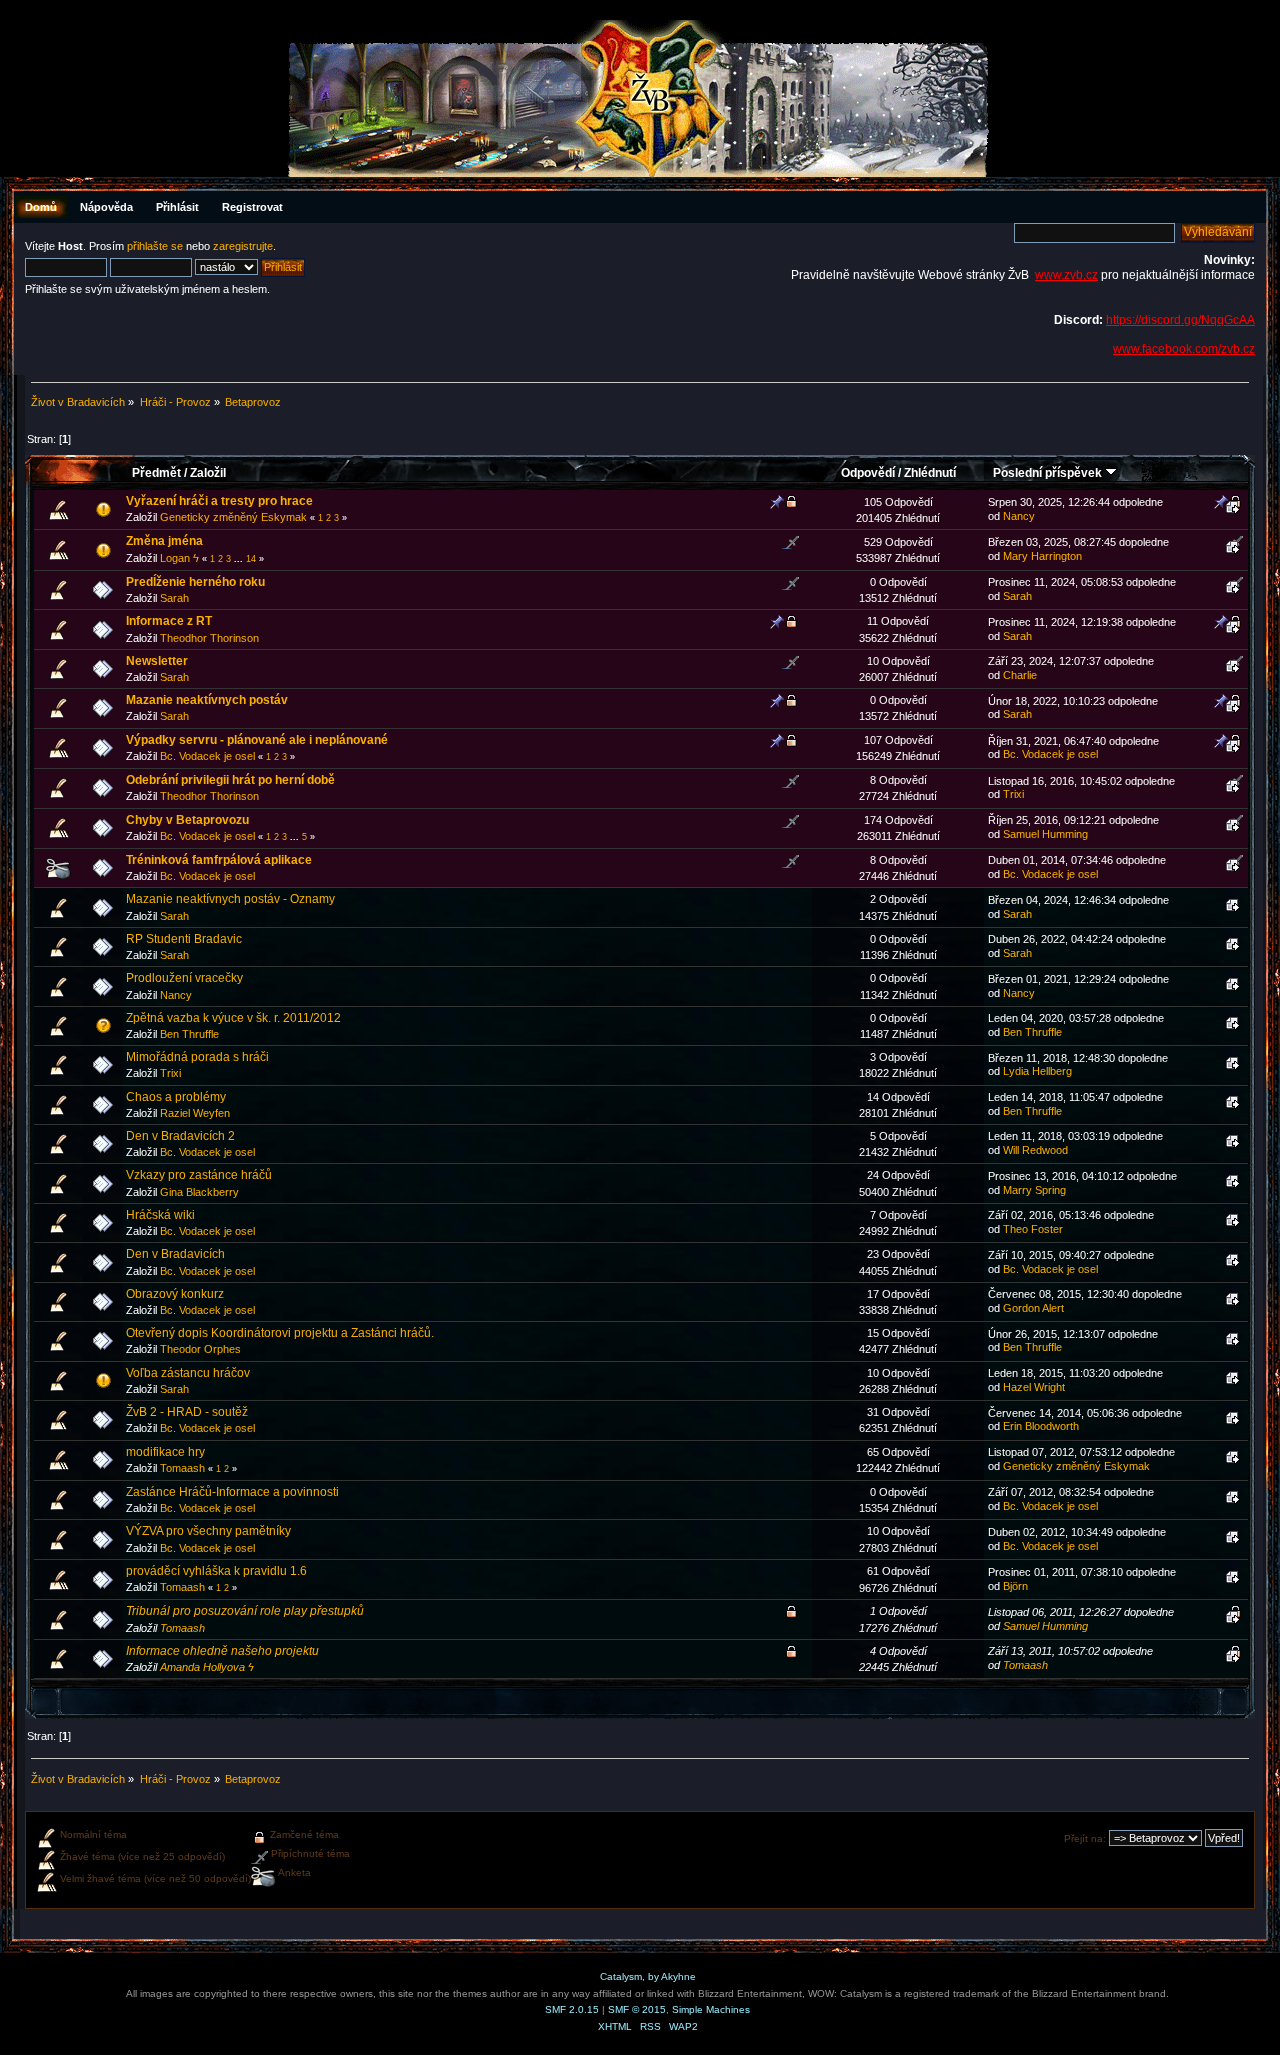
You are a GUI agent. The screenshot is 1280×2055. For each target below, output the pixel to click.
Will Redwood (1035, 1150)
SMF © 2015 (637, 2009)
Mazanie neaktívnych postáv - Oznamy (230, 899)
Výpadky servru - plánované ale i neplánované (257, 740)
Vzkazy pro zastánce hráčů (199, 1175)
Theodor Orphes (200, 1349)
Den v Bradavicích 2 (180, 1136)
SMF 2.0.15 (572, 2009)
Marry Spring (1034, 1190)
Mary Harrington (1042, 556)
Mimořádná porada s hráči (197, 1057)
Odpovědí (868, 473)
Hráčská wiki (160, 1215)
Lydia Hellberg (1037, 1071)
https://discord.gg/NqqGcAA (1180, 320)
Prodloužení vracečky (184, 978)
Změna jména (164, 541)
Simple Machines (711, 2009)
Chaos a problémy (176, 1097)
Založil (208, 473)
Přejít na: (1085, 1838)
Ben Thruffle (189, 1034)
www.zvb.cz (1066, 275)
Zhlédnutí (930, 473)
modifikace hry (165, 1452)
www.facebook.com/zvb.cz (1184, 349)
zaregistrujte (243, 246)
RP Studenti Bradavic (184, 939)
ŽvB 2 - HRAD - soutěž (187, 1412)
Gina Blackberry (199, 1192)
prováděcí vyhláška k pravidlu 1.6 (216, 1571)
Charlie (1020, 675)
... (240, 559)
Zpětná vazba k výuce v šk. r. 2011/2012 (233, 1018)
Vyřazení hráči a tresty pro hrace (219, 501)
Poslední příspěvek (1049, 473)
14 (251, 559)
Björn (1015, 1586)
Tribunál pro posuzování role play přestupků (245, 1611)
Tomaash (182, 1468)
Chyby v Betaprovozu (187, 820)
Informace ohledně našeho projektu (222, 1651)
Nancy (1019, 516)
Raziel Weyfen (195, 1113)
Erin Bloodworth (1041, 1426)
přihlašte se (155, 246)
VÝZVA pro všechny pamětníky (208, 1531)
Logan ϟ (179, 558)
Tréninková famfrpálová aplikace (219, 860)
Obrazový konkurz (175, 1294)
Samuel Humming (1045, 834)
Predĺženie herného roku (195, 582)
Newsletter (157, 661)
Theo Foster (1033, 1229)
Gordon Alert (1033, 1308)
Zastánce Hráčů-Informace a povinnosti (232, 1492)
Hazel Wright (1034, 1387)
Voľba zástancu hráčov (188, 1373)
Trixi (1013, 794)
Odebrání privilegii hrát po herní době (230, 780)
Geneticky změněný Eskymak (233, 517)
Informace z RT (169, 621)
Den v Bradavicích (175, 1254)
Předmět (156, 473)
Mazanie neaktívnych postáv (207, 700)
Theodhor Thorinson (209, 638)
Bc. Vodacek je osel (207, 756)
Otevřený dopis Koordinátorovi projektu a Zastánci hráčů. (280, 1333)
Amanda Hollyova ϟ (207, 1667)
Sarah (174, 598)
